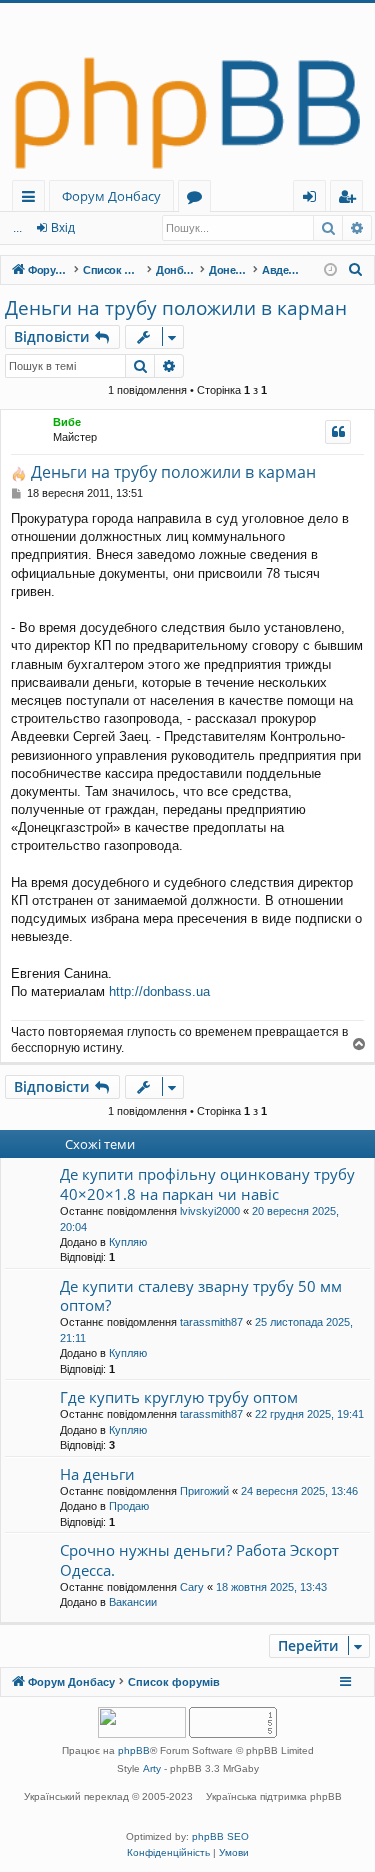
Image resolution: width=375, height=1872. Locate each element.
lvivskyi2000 (210, 1211)
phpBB (134, 1750)
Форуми (198, 199)
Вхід (63, 228)
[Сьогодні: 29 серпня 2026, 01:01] (330, 270)
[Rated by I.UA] (142, 1724)
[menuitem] (356, 270)
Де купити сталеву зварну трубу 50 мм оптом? (201, 1295)
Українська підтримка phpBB (274, 1796)
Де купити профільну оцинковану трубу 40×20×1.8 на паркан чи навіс (207, 1183)
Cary (192, 1587)
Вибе (67, 422)
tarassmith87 (211, 1322)
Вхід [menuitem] (316, 199)
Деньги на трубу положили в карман (176, 308)
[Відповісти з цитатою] (338, 432)
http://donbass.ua (159, 991)
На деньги (97, 1474)
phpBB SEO (220, 1836)
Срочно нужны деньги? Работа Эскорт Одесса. (199, 1559)
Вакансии (133, 1602)
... (17, 228)
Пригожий (204, 1491)
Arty (152, 1768)
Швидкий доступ (32, 199)
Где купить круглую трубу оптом (179, 1397)
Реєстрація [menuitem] (350, 199)
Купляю (128, 1242)
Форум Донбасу (111, 196)
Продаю (129, 1506)
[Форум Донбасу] (187, 91)
